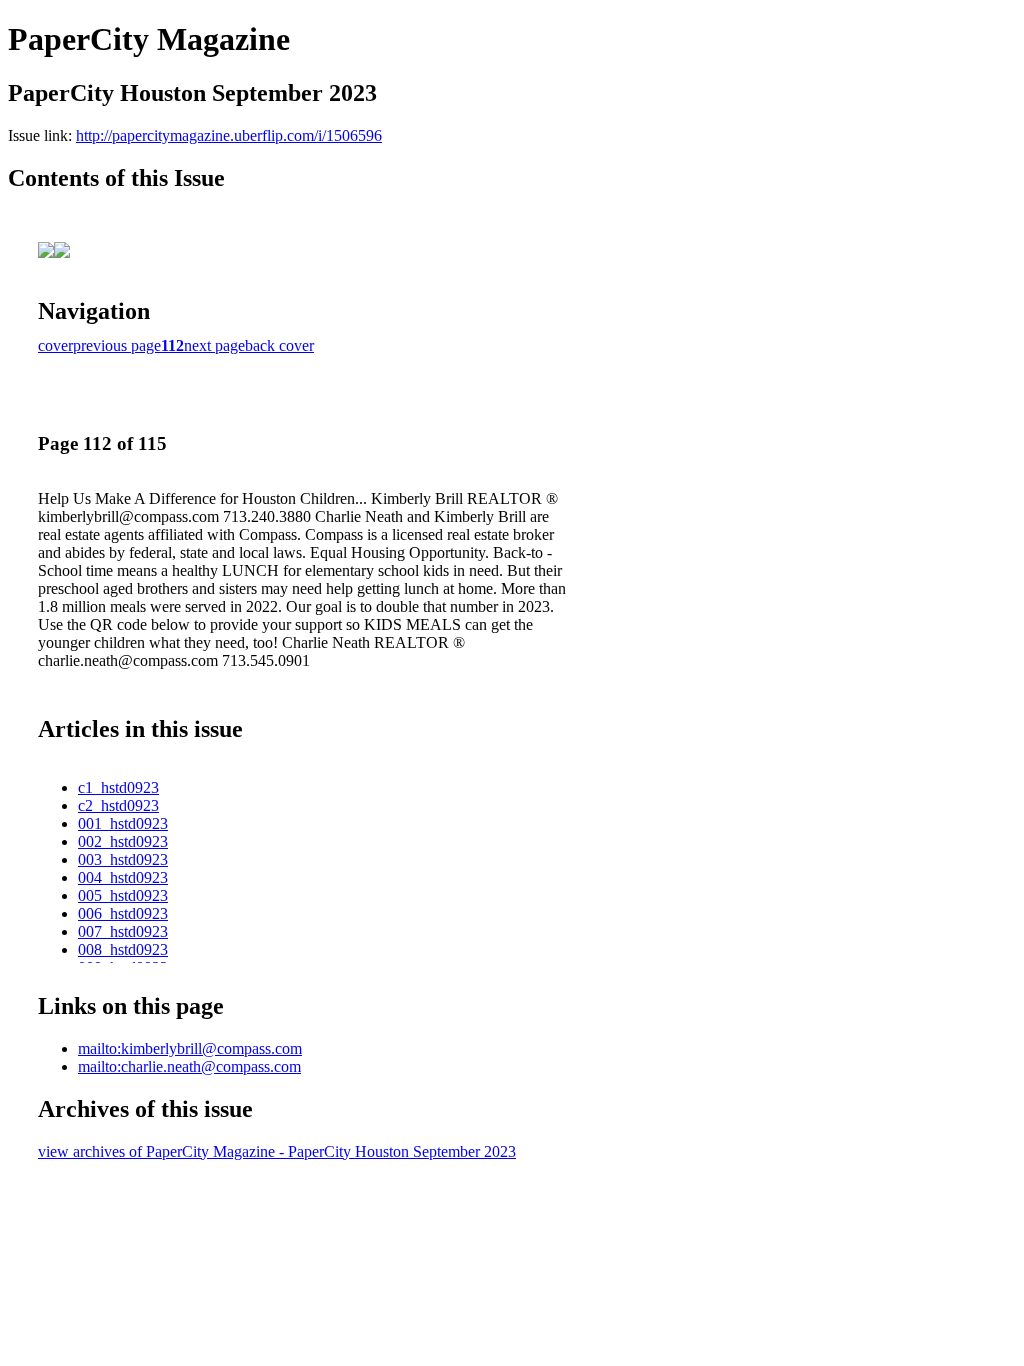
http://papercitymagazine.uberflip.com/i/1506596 (229, 135)
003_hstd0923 (123, 859)
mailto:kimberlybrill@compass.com (190, 1048)
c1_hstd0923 (118, 787)
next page (214, 345)
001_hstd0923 (123, 823)
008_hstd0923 (123, 949)
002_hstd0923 (123, 841)
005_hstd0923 (123, 895)
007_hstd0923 (123, 931)
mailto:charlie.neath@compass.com (189, 1066)
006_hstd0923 (123, 913)
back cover (279, 345)
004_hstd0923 (123, 877)
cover (55, 345)
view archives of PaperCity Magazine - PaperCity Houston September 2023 (277, 1151)
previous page (117, 345)
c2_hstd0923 (118, 805)
